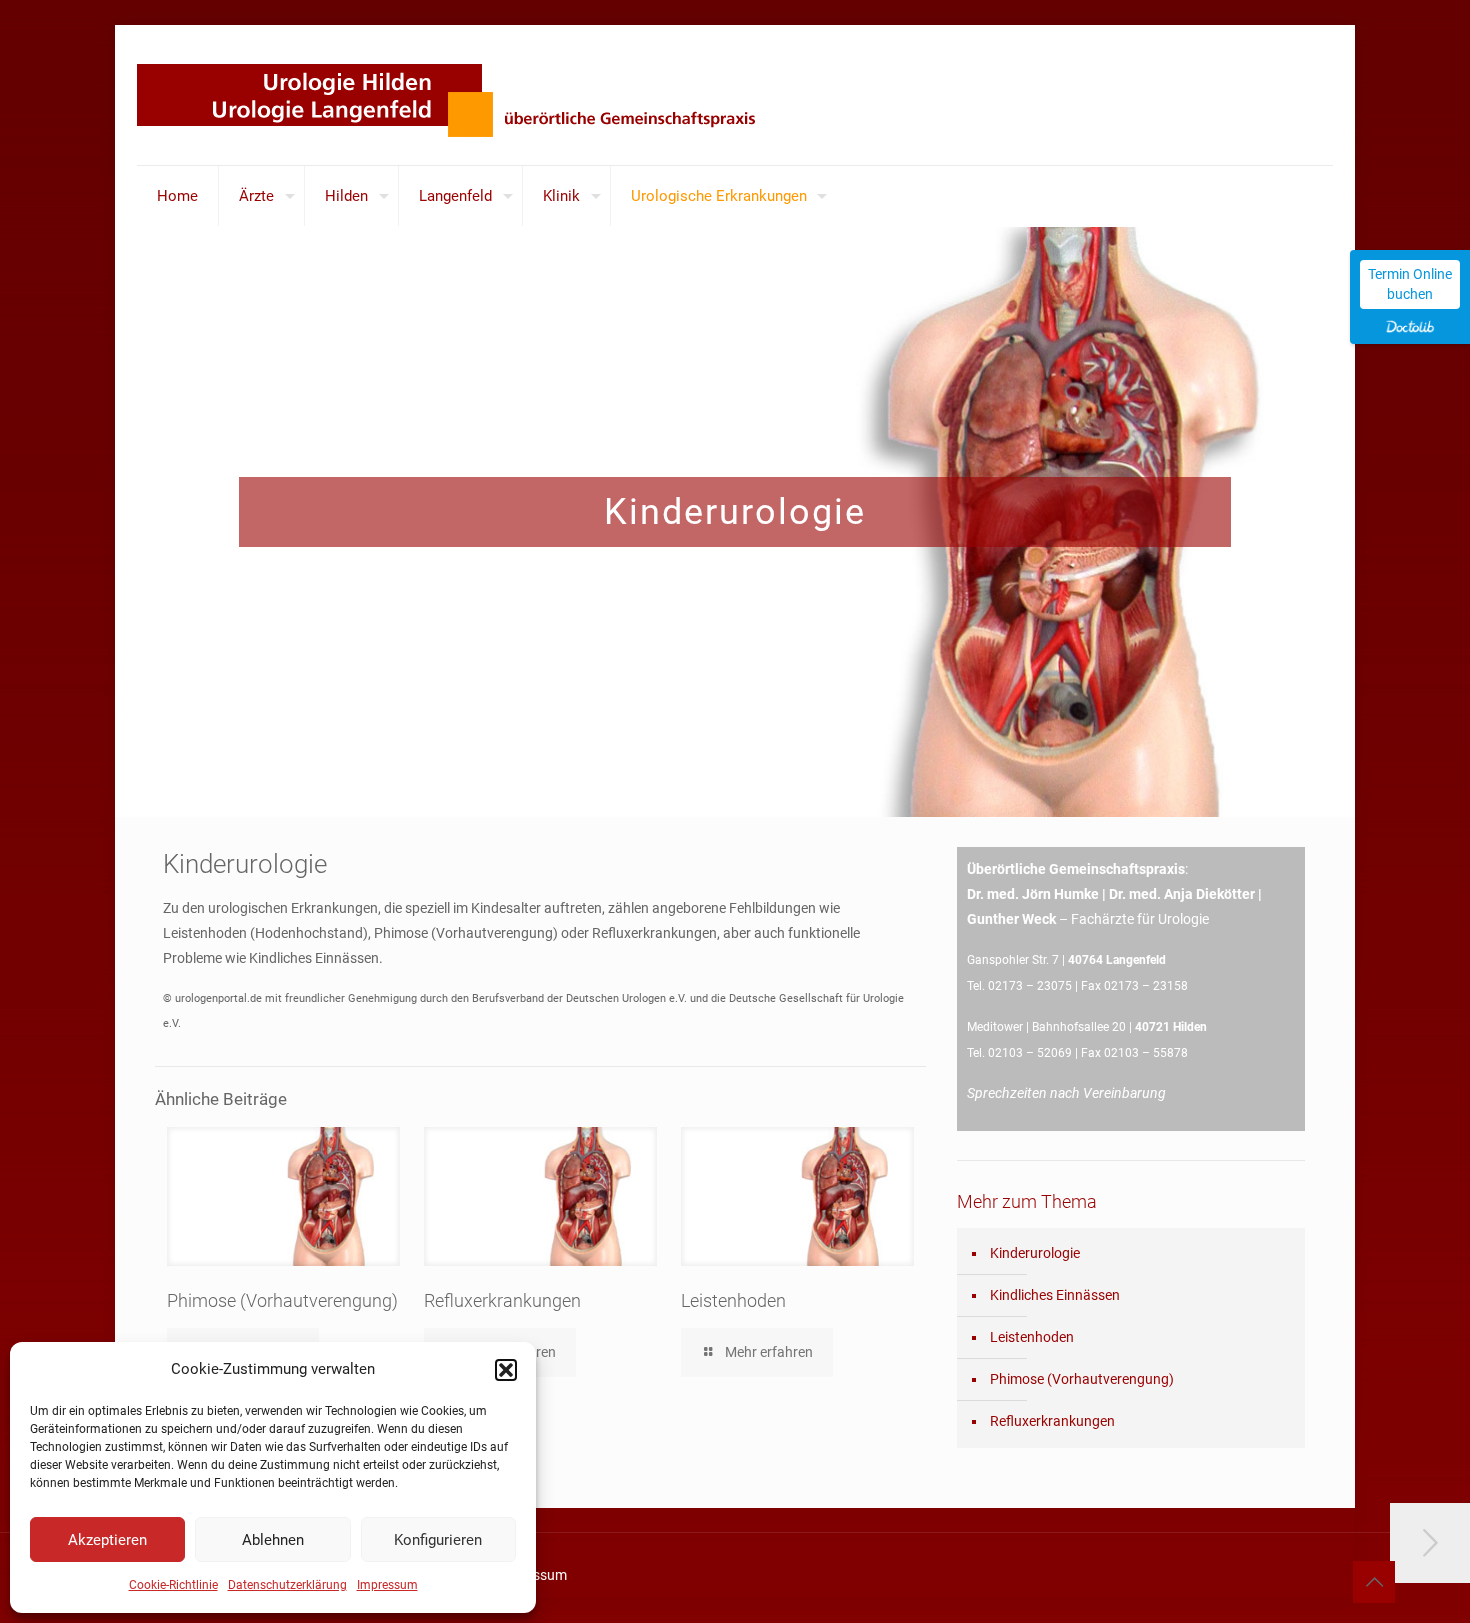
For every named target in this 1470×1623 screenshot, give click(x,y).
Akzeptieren (107, 1540)
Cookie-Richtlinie (173, 1585)
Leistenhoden (733, 1300)
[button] (506, 1370)
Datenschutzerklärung (287, 1585)
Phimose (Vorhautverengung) (282, 1300)
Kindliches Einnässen (1055, 1295)
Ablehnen (273, 1540)
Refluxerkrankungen (502, 1300)
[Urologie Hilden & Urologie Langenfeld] (464, 95)
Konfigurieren (438, 1540)
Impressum (387, 1585)
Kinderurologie (1035, 1253)
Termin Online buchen (1410, 284)
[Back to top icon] (1374, 1582)
